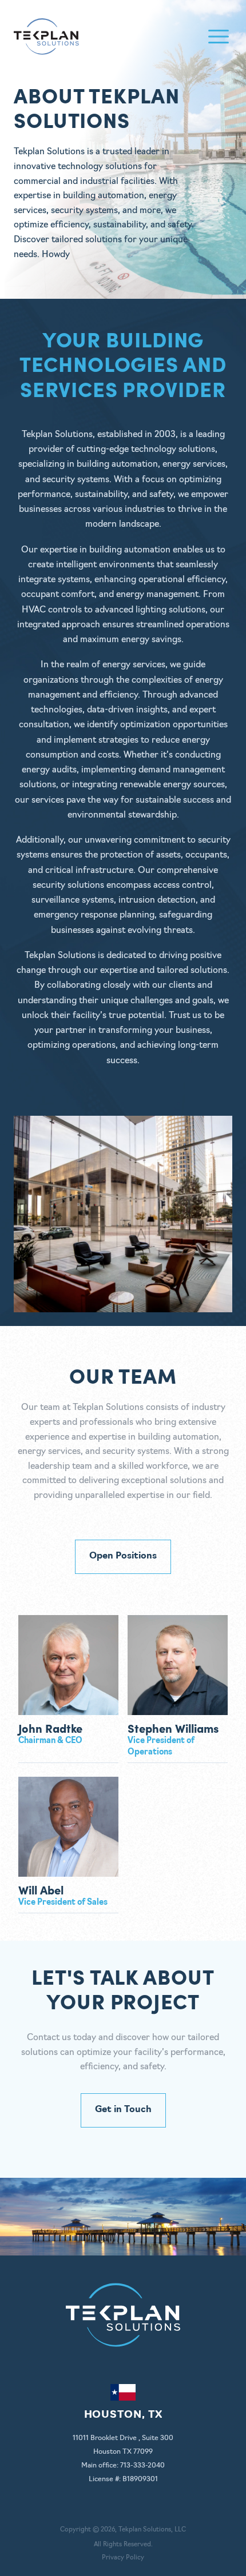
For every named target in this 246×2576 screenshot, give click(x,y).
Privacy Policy (123, 2558)
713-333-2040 (142, 2466)
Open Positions (123, 1556)
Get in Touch (123, 2110)
